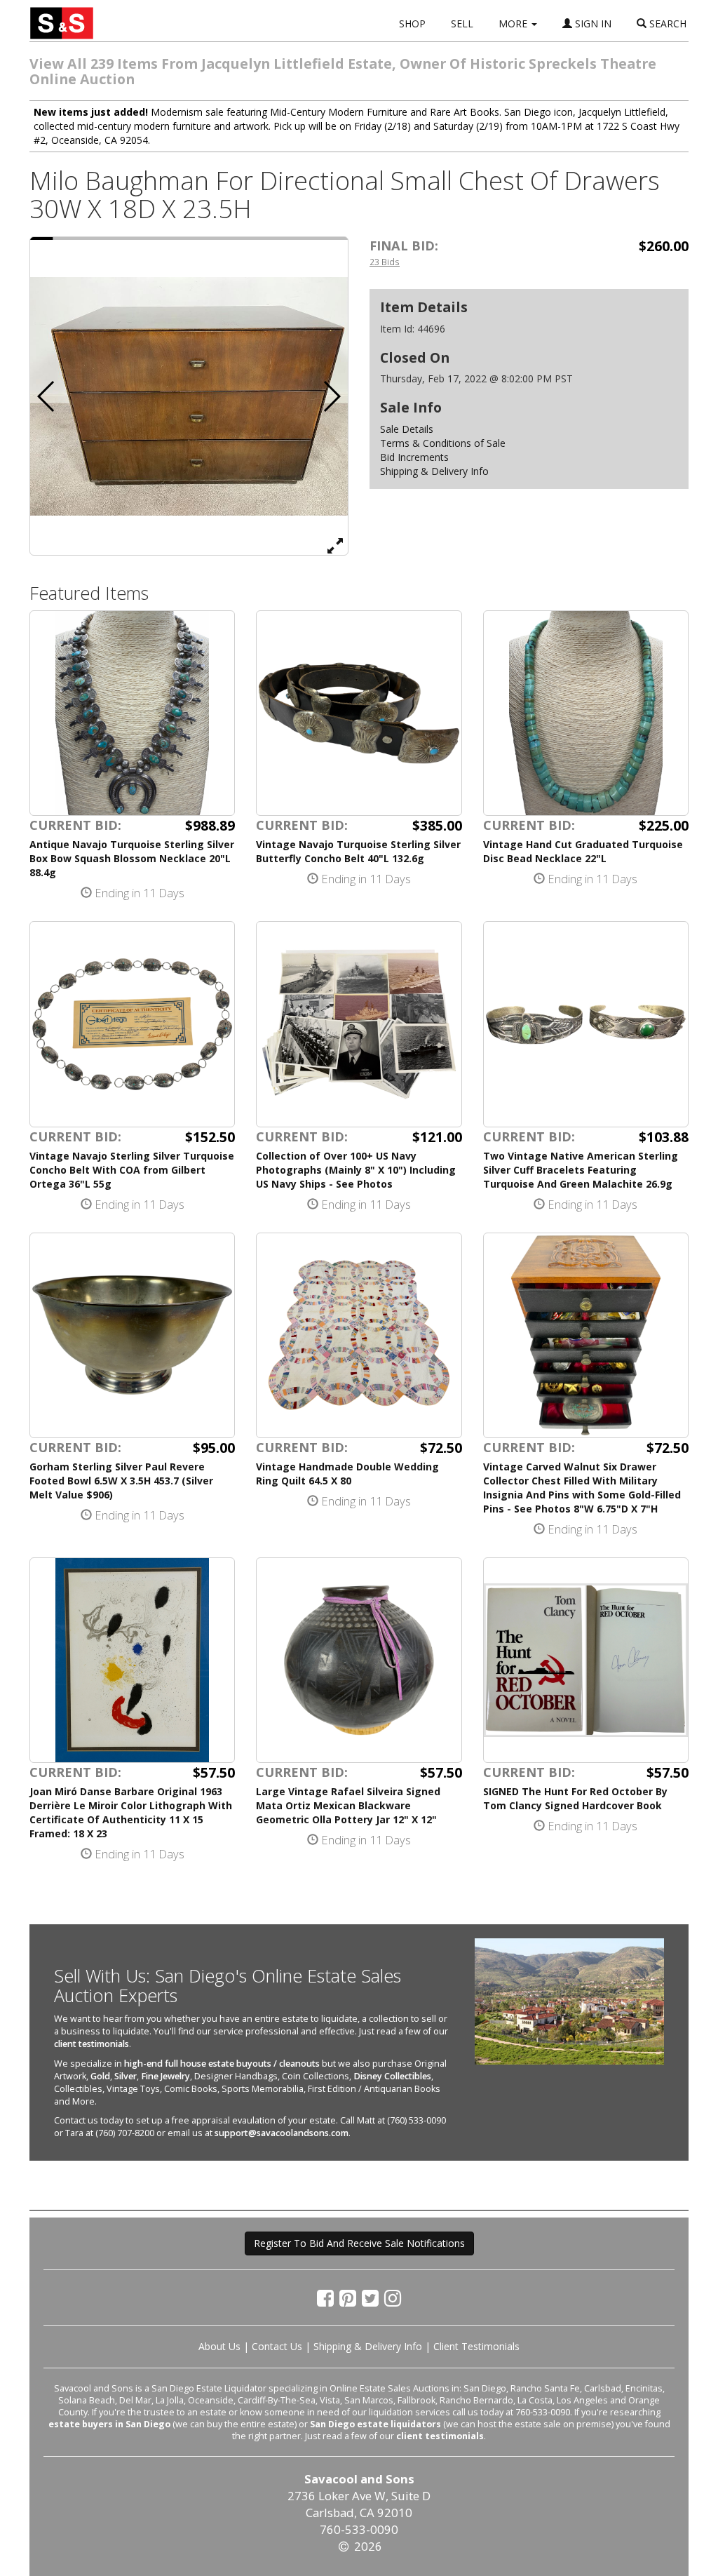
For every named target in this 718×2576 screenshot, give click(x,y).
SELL (462, 24)
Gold (100, 2076)
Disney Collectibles (392, 2076)
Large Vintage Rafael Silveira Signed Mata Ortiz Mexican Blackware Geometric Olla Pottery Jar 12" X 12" (348, 1805)
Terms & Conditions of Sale (443, 443)
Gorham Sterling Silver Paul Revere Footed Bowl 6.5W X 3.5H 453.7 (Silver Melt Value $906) (121, 1481)
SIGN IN (592, 24)
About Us (219, 2346)
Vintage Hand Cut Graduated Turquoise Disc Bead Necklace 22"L (583, 851)
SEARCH (666, 24)
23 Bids (385, 262)
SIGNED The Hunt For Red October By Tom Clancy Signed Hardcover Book (575, 1798)
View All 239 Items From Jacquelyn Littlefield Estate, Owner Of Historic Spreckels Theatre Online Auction (343, 71)
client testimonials (92, 2044)
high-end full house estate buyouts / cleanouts (222, 2064)
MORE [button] (514, 24)
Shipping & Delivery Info (434, 471)
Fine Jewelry (165, 2076)
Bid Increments (414, 457)
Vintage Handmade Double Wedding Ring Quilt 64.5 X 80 (347, 1474)
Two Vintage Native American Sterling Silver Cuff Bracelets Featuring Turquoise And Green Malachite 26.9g (581, 1170)
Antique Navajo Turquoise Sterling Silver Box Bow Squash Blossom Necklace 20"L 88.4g (132, 858)
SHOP (412, 24)
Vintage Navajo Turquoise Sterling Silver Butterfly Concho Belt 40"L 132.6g (358, 851)
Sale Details (407, 429)
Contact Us (277, 2346)
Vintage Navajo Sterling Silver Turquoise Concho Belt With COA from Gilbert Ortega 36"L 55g (132, 1170)
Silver (126, 2076)
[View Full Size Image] (335, 545)
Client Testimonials (476, 2346)
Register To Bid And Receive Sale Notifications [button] (359, 2243)
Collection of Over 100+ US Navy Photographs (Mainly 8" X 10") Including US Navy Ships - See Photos (356, 1170)
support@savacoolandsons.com (282, 2133)
